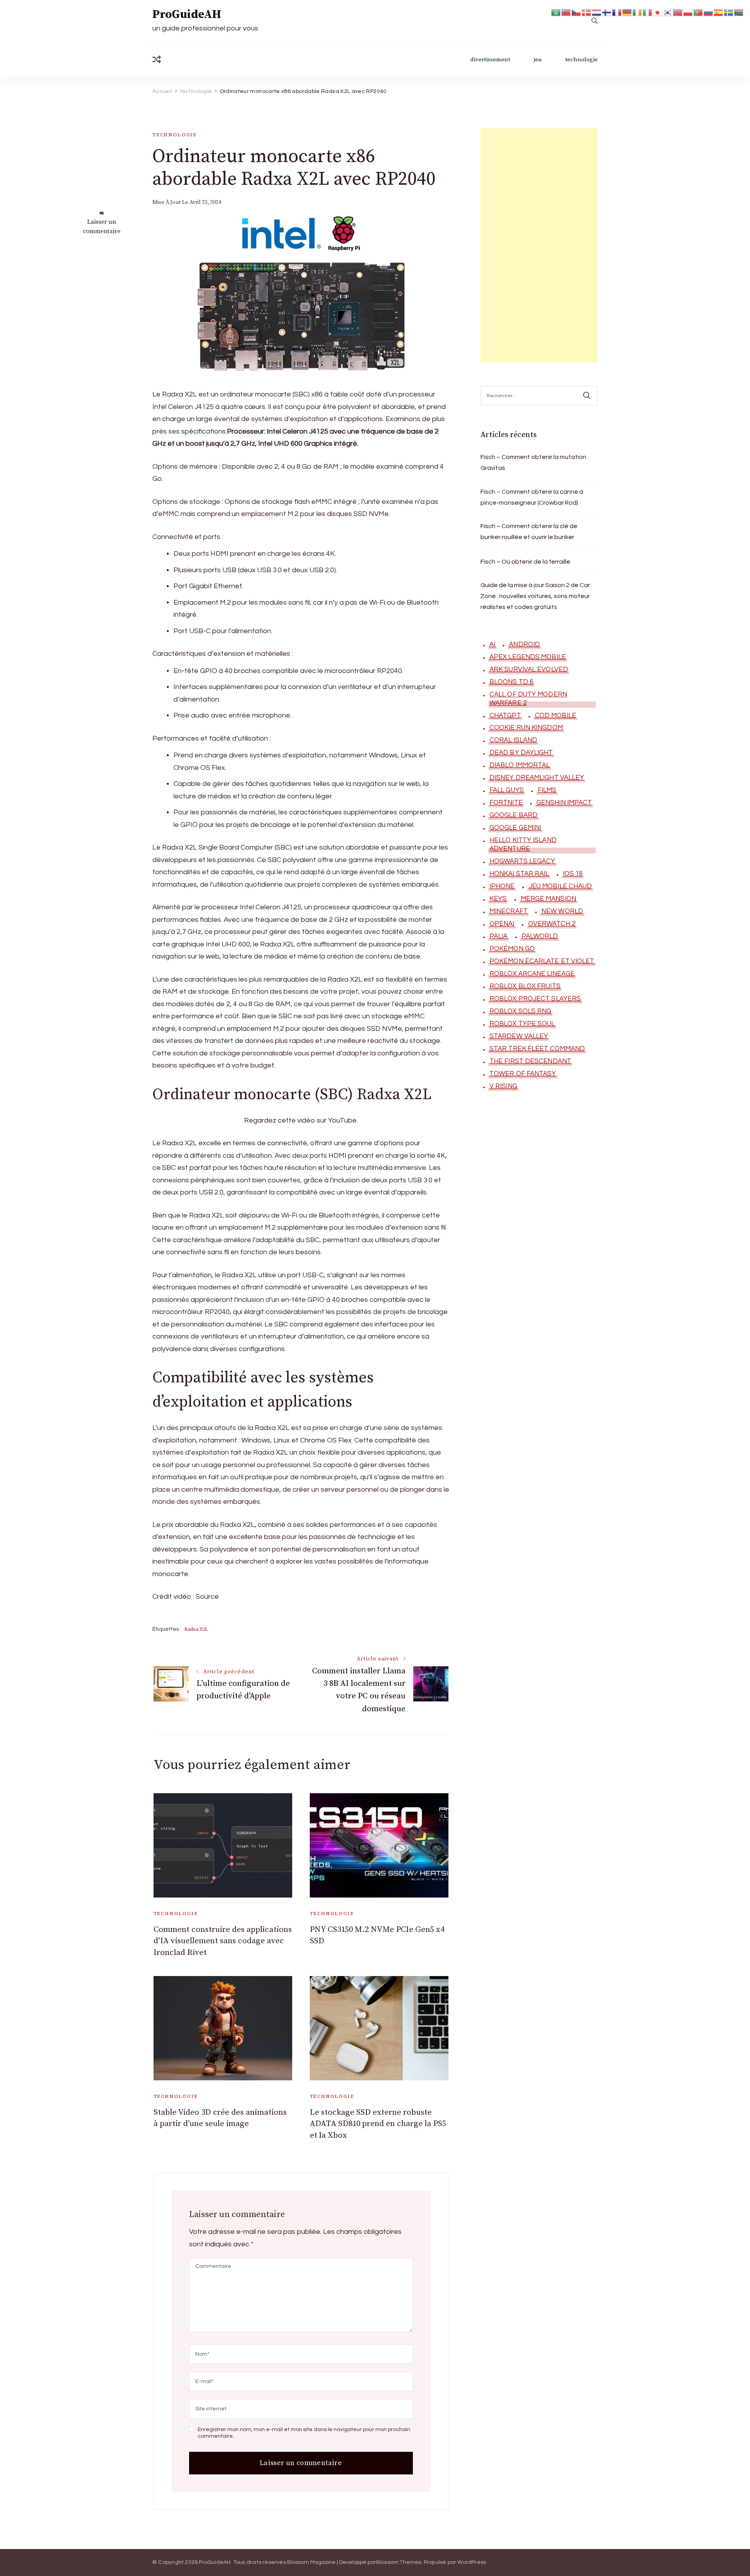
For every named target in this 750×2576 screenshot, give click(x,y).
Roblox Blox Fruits (525, 986)
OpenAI (502, 924)
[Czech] (577, 12)
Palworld (540, 936)
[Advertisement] (539, 245)
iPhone (502, 886)
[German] (627, 12)
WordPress (472, 2562)
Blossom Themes (399, 2562)
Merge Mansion (548, 899)
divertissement (490, 60)
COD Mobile (555, 716)
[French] (617, 12)
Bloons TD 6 (511, 682)
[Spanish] (719, 12)
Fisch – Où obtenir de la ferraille (525, 562)
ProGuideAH (187, 14)
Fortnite (506, 803)
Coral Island (513, 740)
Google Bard (513, 815)
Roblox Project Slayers (535, 999)
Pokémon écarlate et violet (542, 961)
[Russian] (709, 12)
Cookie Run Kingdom (526, 728)
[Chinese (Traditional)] (566, 12)
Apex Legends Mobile (528, 657)
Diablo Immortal (520, 765)
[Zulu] (739, 12)
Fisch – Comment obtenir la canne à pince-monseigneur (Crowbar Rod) (532, 497)
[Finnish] (607, 12)
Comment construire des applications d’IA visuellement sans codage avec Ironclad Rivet (223, 1941)
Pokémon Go (512, 949)
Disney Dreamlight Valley (537, 778)
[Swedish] (729, 12)
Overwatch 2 (552, 924)
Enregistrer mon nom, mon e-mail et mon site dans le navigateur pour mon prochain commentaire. (304, 2433)
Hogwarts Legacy (522, 861)
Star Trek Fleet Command (537, 1049)
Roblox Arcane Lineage (532, 974)
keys (498, 899)
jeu (538, 60)
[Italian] (648, 12)
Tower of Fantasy (523, 1074)
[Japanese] (658, 12)
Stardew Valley (519, 1036)
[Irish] (637, 12)
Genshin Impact (564, 803)
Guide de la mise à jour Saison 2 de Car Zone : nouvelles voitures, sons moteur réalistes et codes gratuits (535, 596)
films (547, 790)
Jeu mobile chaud (560, 886)
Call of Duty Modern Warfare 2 (528, 699)
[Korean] (668, 12)
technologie (581, 60)
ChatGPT (505, 716)
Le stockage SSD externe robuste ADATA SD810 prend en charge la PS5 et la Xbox (378, 2124)
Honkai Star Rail (519, 874)
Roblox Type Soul (522, 1024)
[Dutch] (597, 12)
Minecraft (509, 911)
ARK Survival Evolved (529, 669)
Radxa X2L (196, 1629)
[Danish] (587, 12)
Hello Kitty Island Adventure (523, 844)
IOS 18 (573, 874)
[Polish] (688, 12)
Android (524, 644)
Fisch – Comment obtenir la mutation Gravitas (533, 462)
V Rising (503, 1086)
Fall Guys (507, 790)
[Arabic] (556, 12)
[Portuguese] (698, 12)
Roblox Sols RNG (521, 1011)
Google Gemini (515, 828)
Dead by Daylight (521, 753)
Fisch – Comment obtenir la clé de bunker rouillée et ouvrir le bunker (529, 532)
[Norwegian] (678, 12)
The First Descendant (530, 1061)
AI (492, 644)
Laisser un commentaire (102, 227)
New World (562, 911)
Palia (499, 936)
